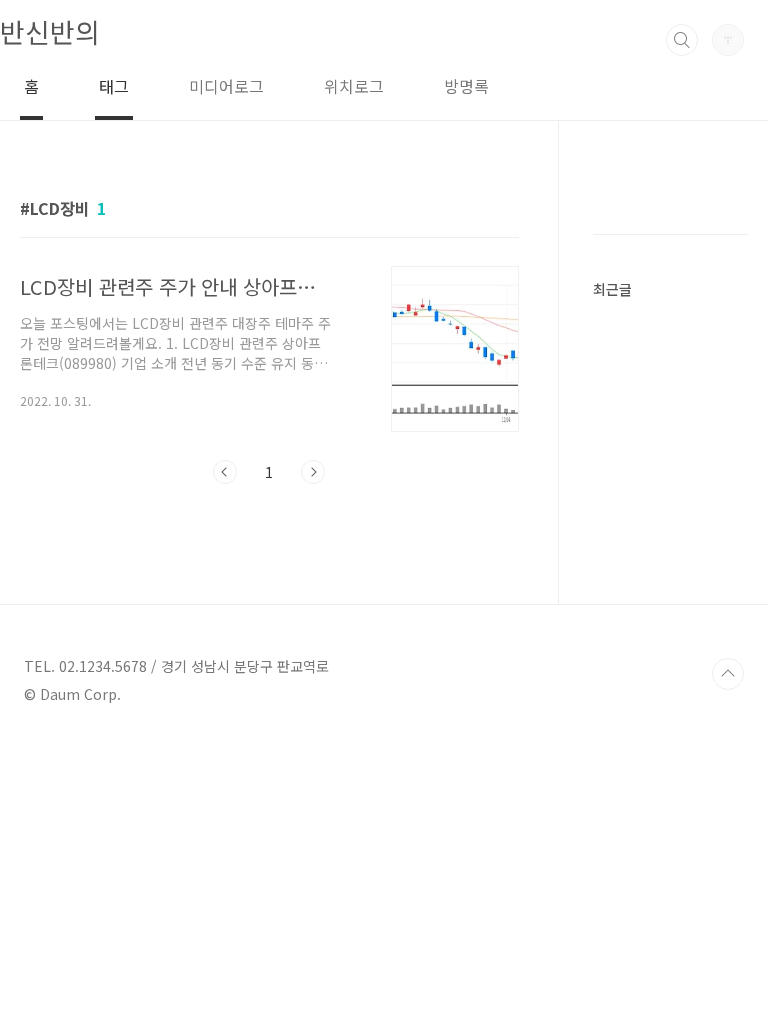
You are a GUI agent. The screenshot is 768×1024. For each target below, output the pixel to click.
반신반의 (50, 31)
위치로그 (354, 86)
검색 (682, 40)
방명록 (466, 86)
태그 (114, 86)
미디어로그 (226, 86)
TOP (728, 674)
